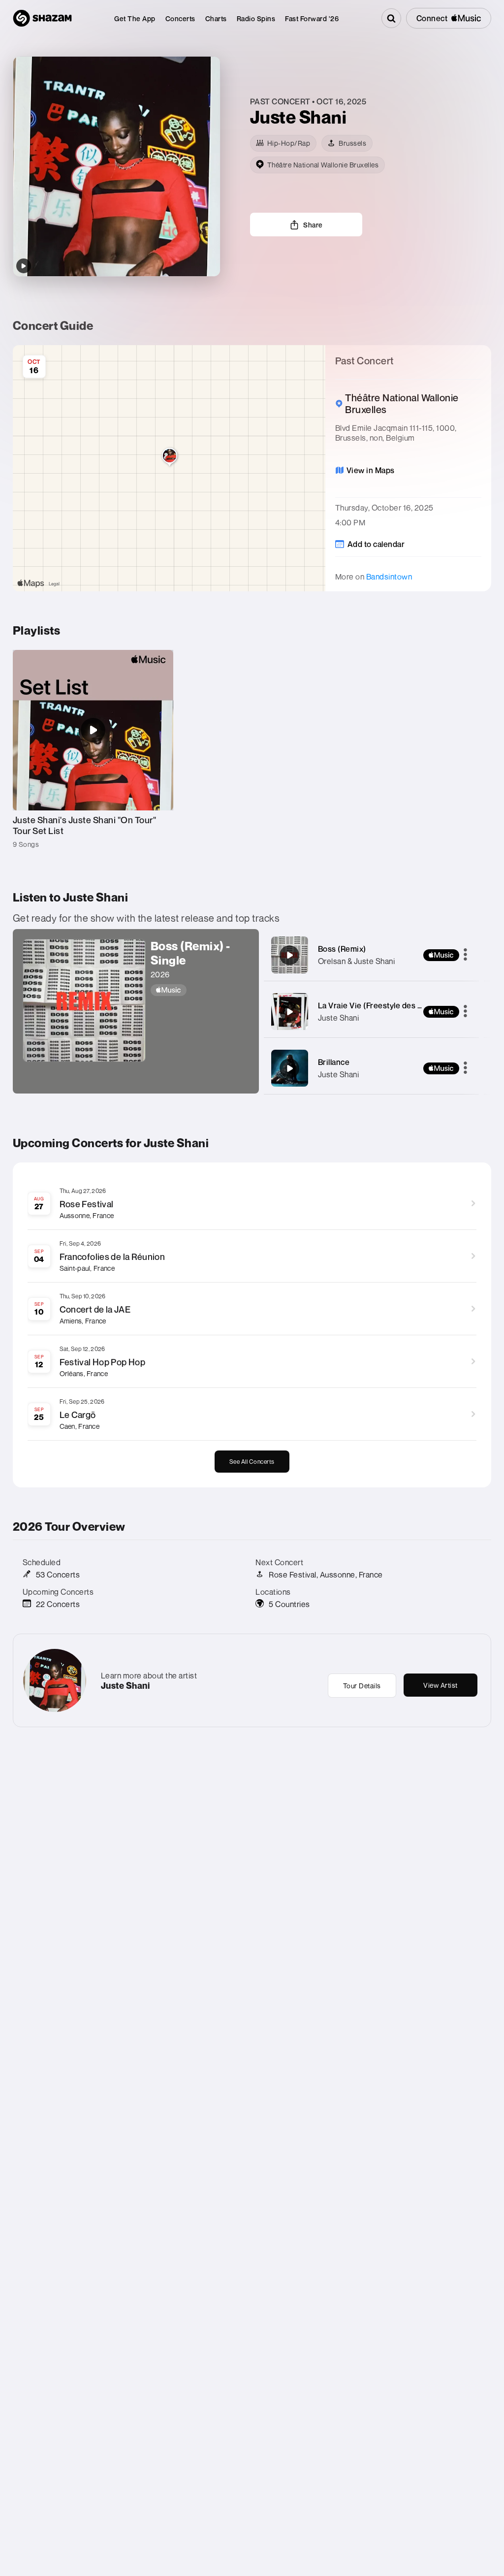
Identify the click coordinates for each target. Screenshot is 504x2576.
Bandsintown (389, 577)
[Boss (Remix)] (289, 955)
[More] (465, 955)
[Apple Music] (200, 990)
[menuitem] (135, 18)
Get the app (135, 18)
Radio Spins (256, 18)
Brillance (334, 1062)
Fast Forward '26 (312, 18)
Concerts (180, 18)
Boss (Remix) (342, 949)
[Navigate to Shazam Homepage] (42, 18)
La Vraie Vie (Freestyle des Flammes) (385, 1005)
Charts (216, 18)
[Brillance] (289, 1068)
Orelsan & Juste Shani (357, 961)
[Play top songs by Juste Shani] (24, 266)
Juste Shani (339, 1018)
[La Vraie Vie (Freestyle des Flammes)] (289, 1012)
